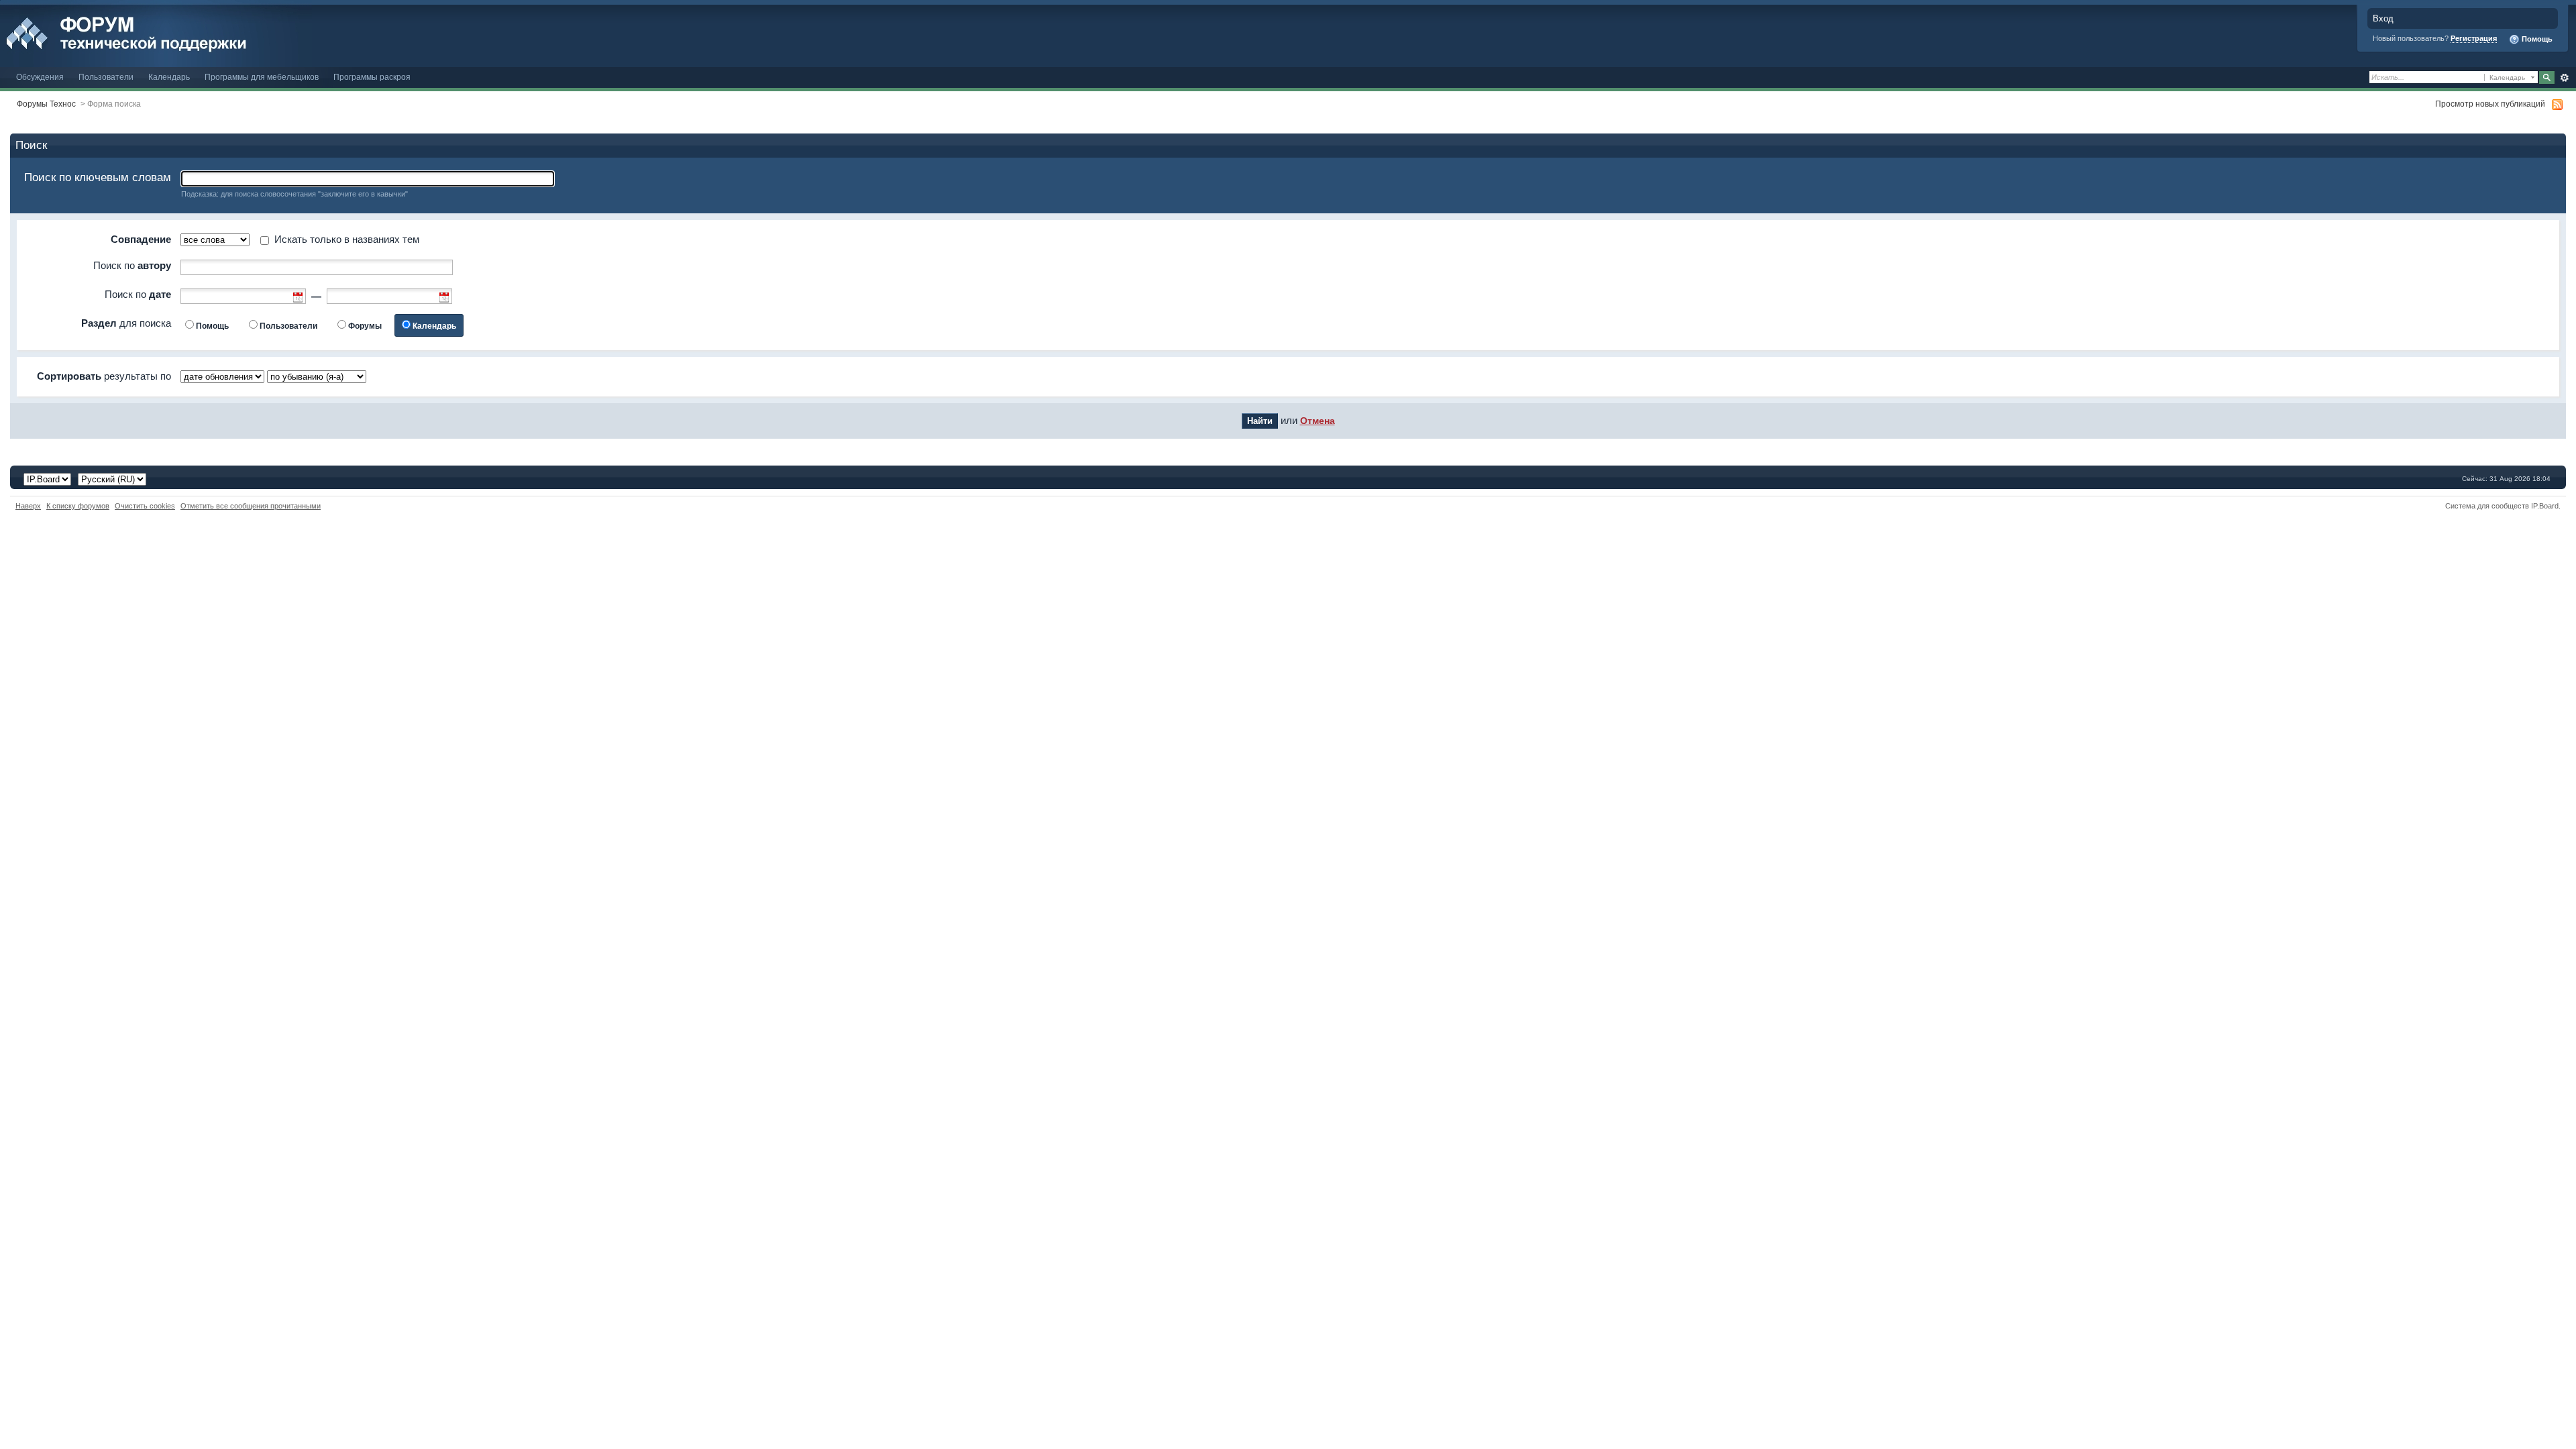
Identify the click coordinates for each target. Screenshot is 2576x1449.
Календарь (169, 77)
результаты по (104, 376)
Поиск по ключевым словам (98, 177)
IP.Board (2545, 506)
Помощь (2536, 39)
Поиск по (132, 265)
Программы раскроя (372, 77)
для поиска (126, 323)
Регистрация (2474, 38)
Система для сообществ (2487, 506)
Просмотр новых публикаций (2490, 104)
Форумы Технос (46, 104)
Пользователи (106, 77)
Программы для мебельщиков (262, 77)
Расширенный (2564, 78)
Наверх (28, 506)
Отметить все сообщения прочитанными (251, 506)
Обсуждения (40, 77)
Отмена (1318, 421)
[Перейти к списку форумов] (156, 33)
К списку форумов (78, 506)
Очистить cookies (145, 506)
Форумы (365, 326)
